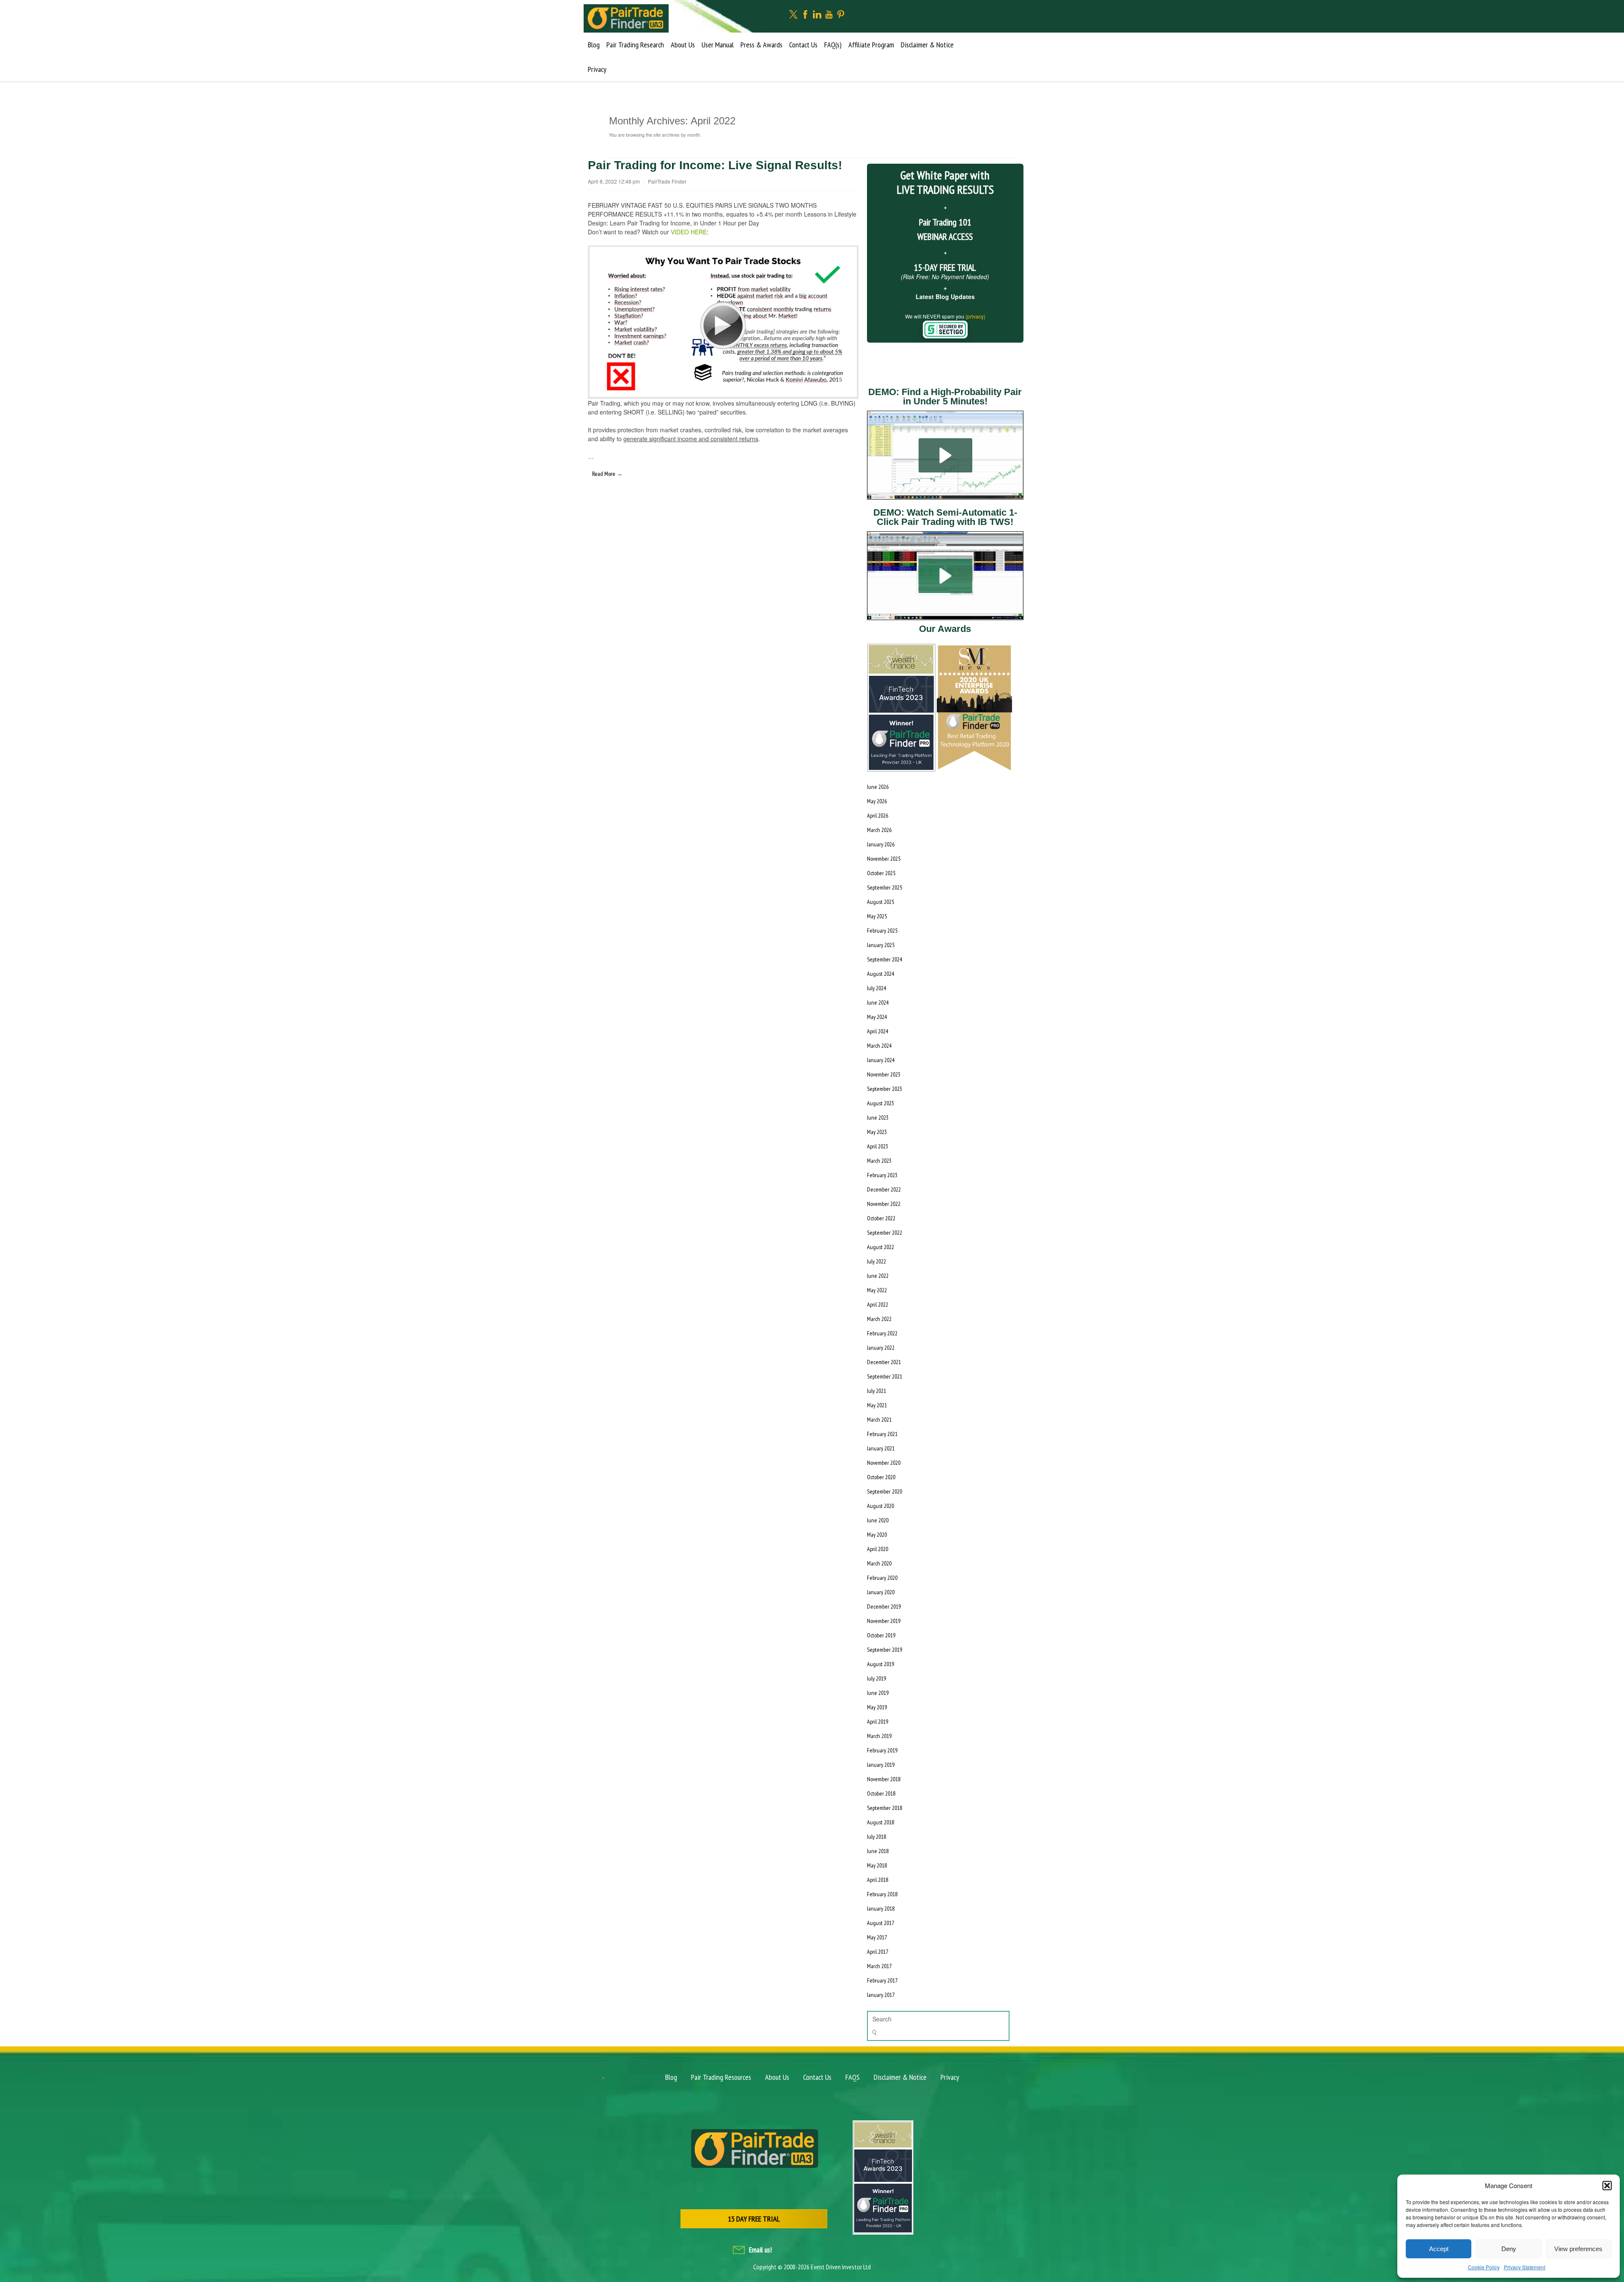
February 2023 (882, 1175)
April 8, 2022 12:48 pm (614, 181)
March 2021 (879, 1420)
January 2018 (881, 1909)
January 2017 (881, 1995)
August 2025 (881, 902)
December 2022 (884, 1189)
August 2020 (881, 1506)
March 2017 (879, 1966)
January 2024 (881, 1060)
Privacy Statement (1525, 2267)
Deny (1509, 2249)
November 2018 (884, 1779)
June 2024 (878, 1002)
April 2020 (878, 1549)
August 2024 (881, 974)
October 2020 (881, 1477)
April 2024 (878, 1031)
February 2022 (882, 1333)
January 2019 (881, 1765)
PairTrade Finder (667, 181)
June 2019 (878, 1693)
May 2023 (877, 1132)
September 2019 (885, 1650)
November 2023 (884, 1074)
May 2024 (877, 1017)
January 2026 (881, 844)
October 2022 (881, 1218)
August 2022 (881, 1247)
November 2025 (884, 859)
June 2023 (878, 1118)
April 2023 (878, 1146)
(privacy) (975, 316)
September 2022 (885, 1233)
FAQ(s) (833, 45)
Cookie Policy (1484, 2267)
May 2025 (877, 916)
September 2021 (885, 1376)
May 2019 (877, 1707)
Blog (594, 45)
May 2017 (877, 1937)
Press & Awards (761, 45)
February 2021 (882, 1434)
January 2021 (881, 1448)
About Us (683, 45)
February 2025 (882, 931)
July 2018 (876, 1837)
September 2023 (885, 1089)
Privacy (597, 69)
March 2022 (879, 1319)
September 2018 (885, 1808)
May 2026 (877, 801)
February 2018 (882, 1894)
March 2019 (879, 1736)
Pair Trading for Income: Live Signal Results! (715, 165)
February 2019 (882, 1750)
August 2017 (881, 1923)
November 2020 (884, 1463)
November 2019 (884, 1621)
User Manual (718, 45)
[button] (1607, 2186)
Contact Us (803, 45)
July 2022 (876, 1261)
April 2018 (878, 1880)
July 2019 (876, 1678)
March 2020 (879, 1563)
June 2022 (878, 1276)
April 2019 (878, 1722)
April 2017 (878, 1952)
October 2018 (881, 1793)
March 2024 (879, 1046)
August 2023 (881, 1103)
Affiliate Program (871, 45)
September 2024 (885, 959)
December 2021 (884, 1362)
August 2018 (881, 1822)
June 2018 (878, 1851)
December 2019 (884, 1606)
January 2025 (881, 945)
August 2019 (881, 1664)
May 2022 (877, 1290)
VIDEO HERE (689, 232)
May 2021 (877, 1405)
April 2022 (878, 1304)
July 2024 (876, 988)
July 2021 (876, 1391)
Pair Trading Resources (721, 2077)
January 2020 (881, 1592)
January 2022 (881, 1348)
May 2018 (877, 1865)
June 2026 (878, 787)
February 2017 (882, 1980)
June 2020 (878, 1520)
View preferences (1578, 2249)
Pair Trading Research (635, 45)
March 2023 (879, 1161)
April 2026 (878, 816)
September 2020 (885, 1491)
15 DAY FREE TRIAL (754, 2219)
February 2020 (882, 1578)
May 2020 (877, 1535)
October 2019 (881, 1635)
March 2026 (879, 830)
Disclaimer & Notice (927, 45)
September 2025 (885, 887)
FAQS (853, 2077)
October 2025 (881, 873)
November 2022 (884, 1204)
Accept (1439, 2249)
